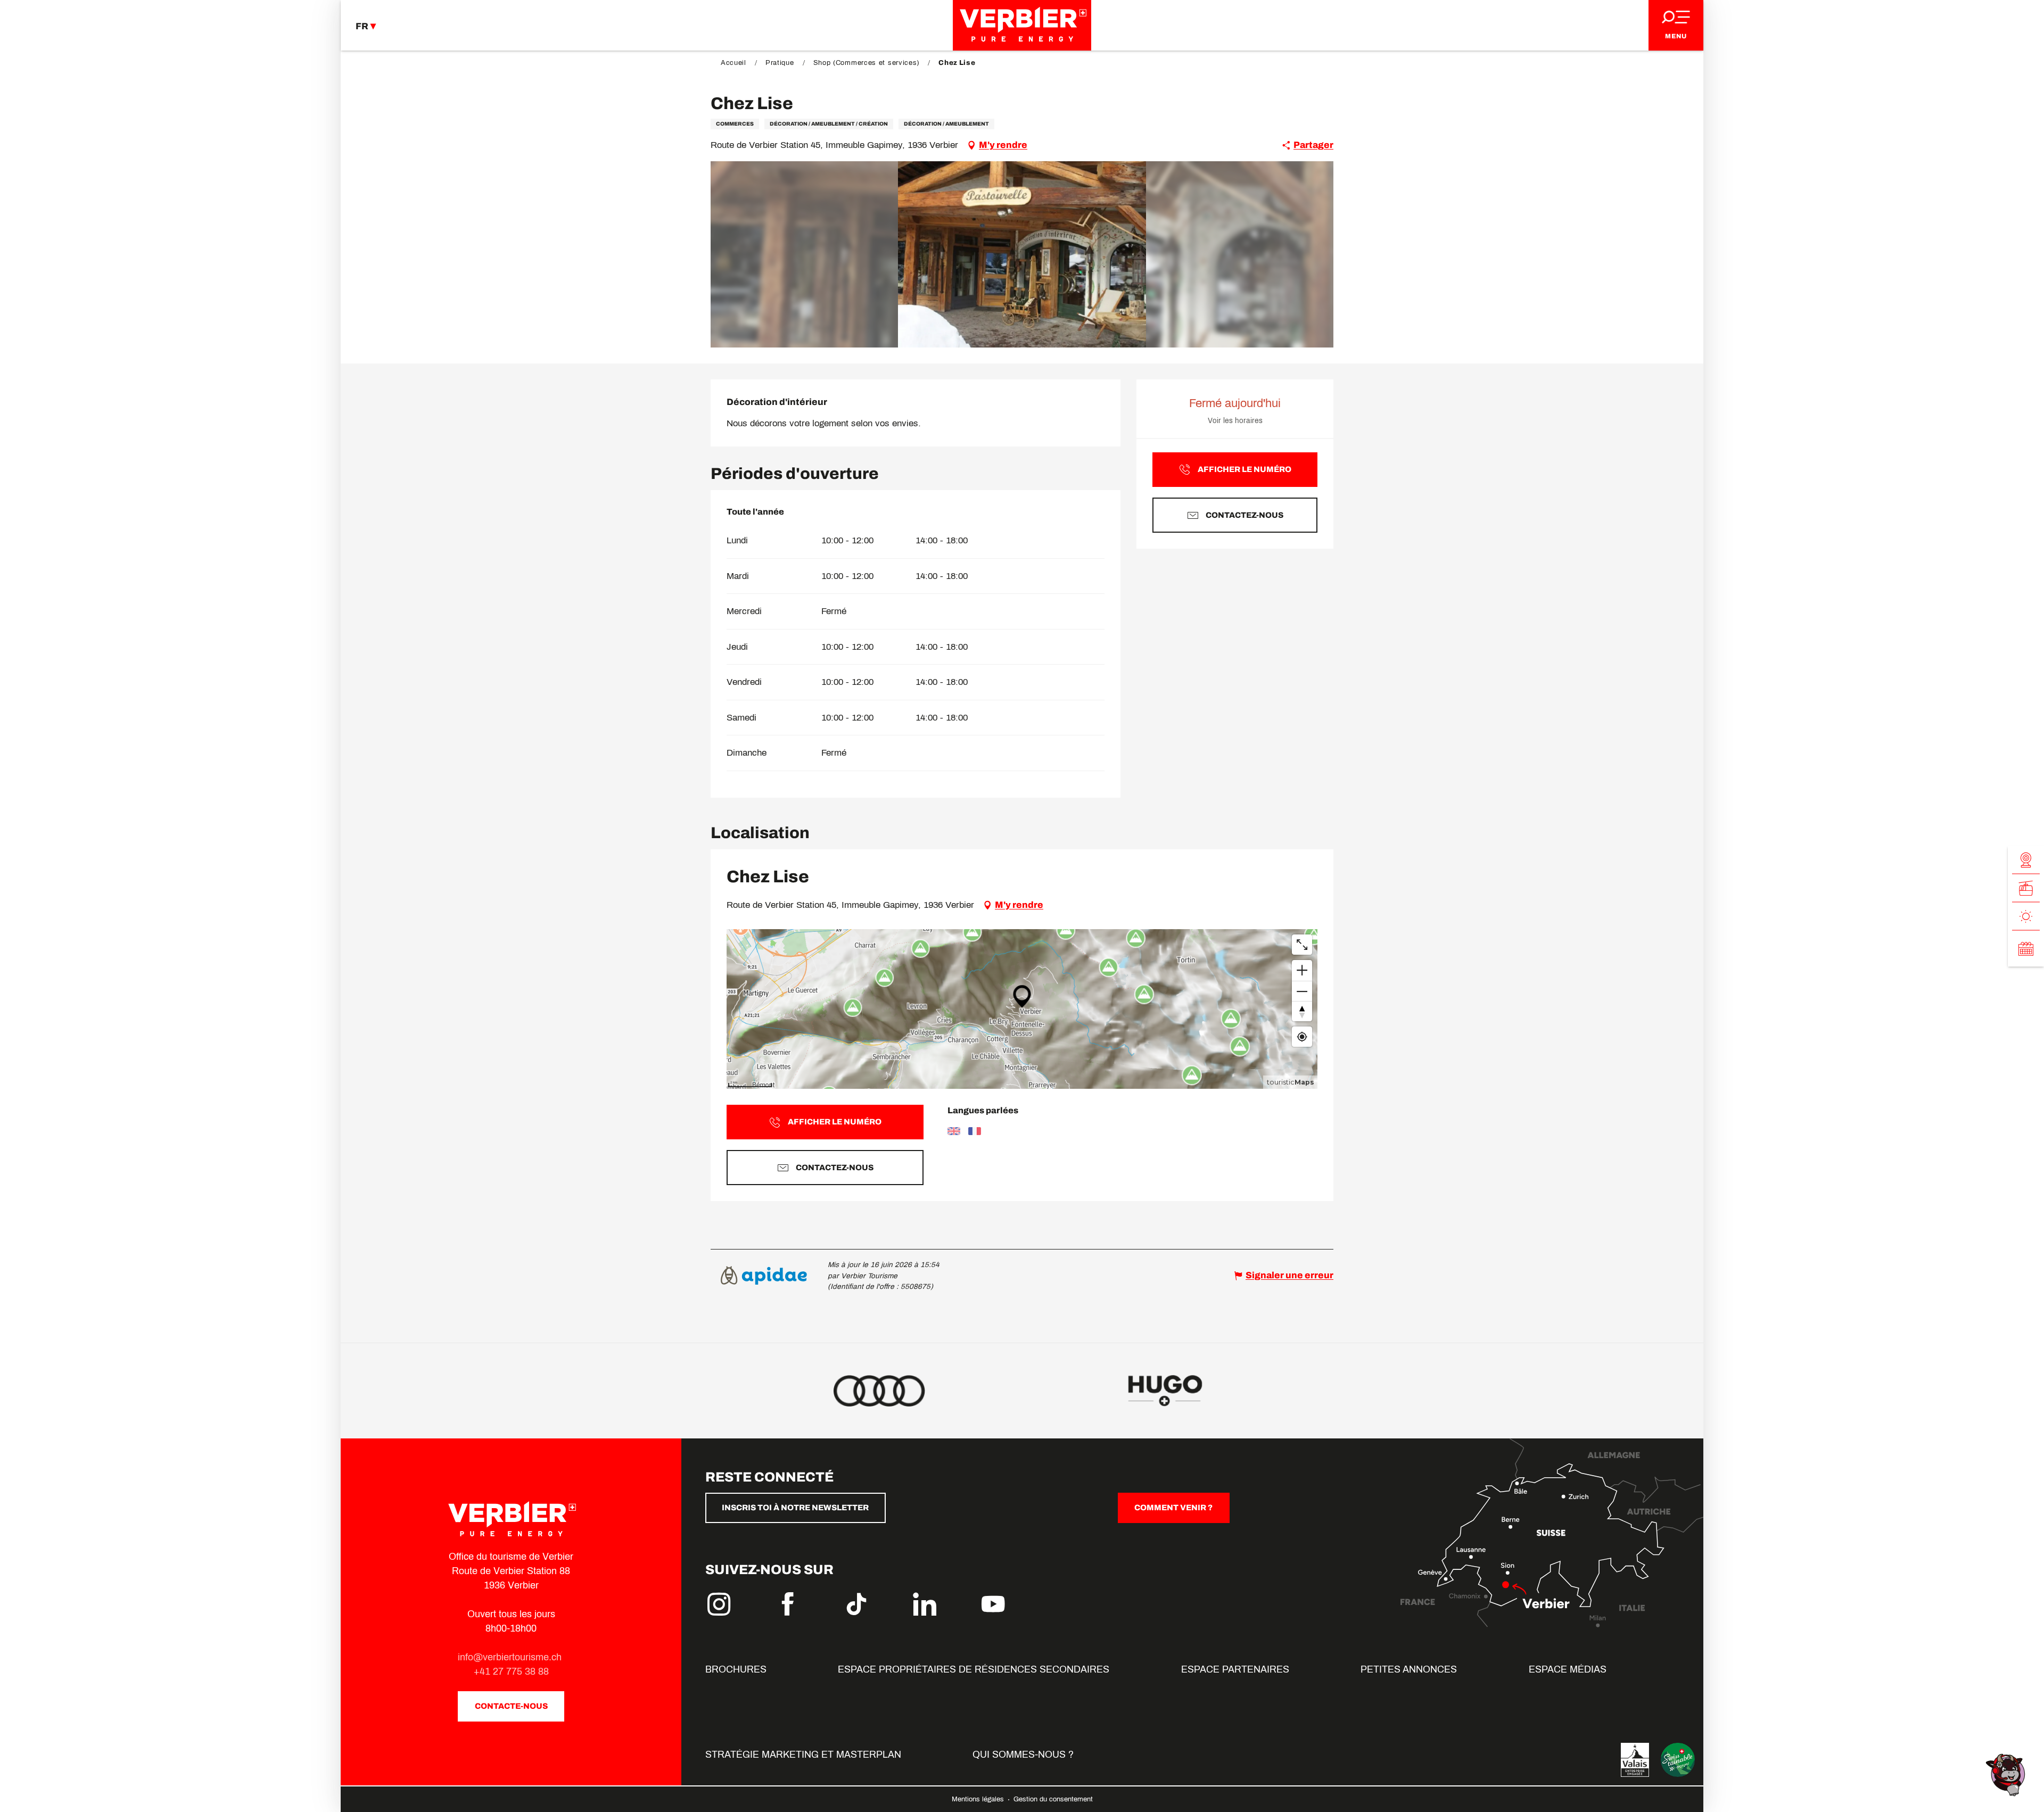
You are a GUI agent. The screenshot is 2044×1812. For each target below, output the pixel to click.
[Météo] (2026, 916)
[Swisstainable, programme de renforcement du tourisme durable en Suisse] (1678, 1760)
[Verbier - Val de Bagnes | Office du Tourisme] (1022, 25)
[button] (1022, 254)
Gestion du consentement (1053, 1799)
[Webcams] (2026, 860)
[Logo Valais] (1635, 1760)
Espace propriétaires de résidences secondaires (974, 1669)
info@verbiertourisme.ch (511, 1657)
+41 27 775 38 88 (511, 1672)
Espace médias (1568, 1669)
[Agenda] (2026, 948)
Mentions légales (979, 1799)
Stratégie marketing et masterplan (803, 1755)
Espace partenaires (1235, 1669)
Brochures (736, 1669)
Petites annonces (1409, 1669)
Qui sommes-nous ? (1023, 1755)
